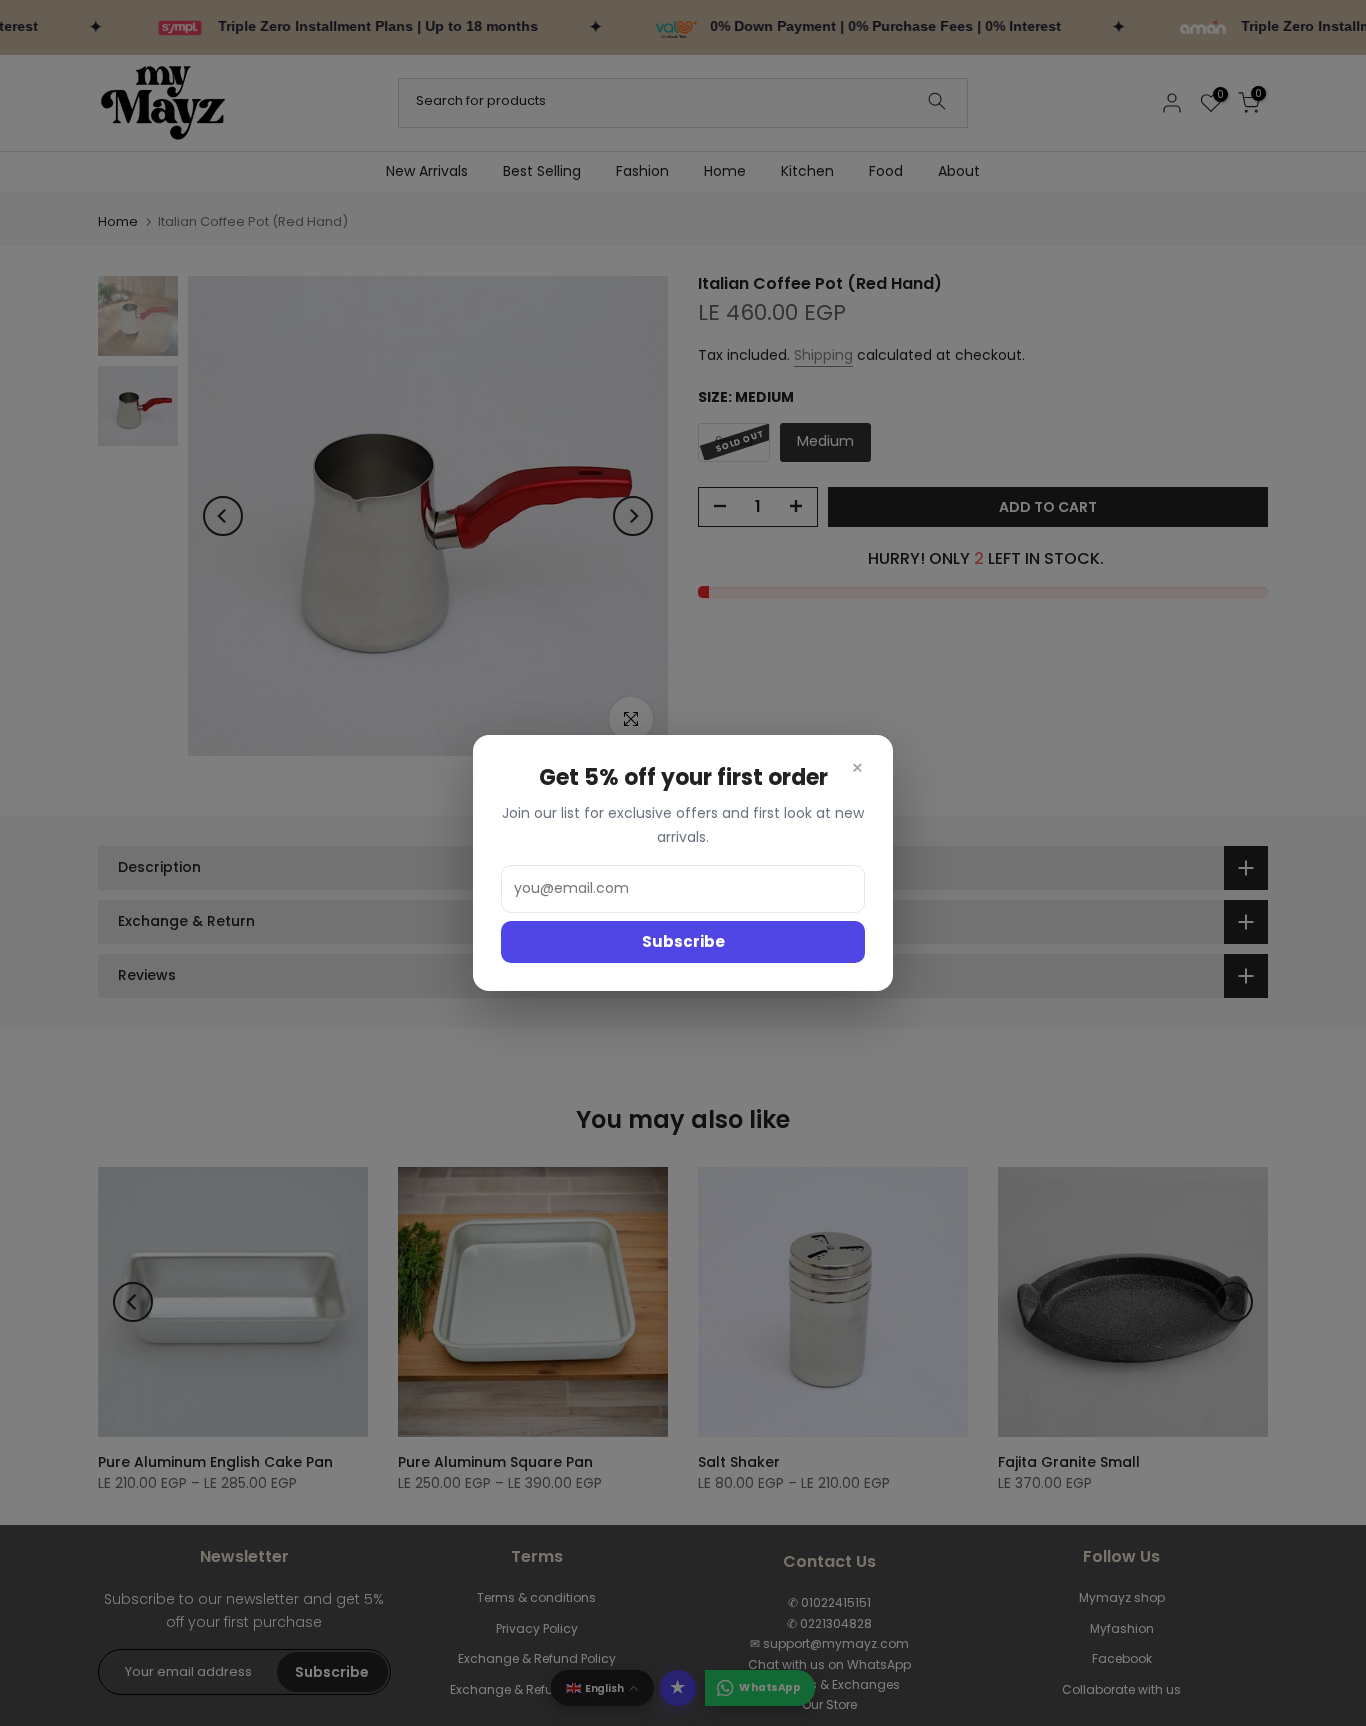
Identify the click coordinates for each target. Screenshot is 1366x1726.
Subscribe (683, 941)
